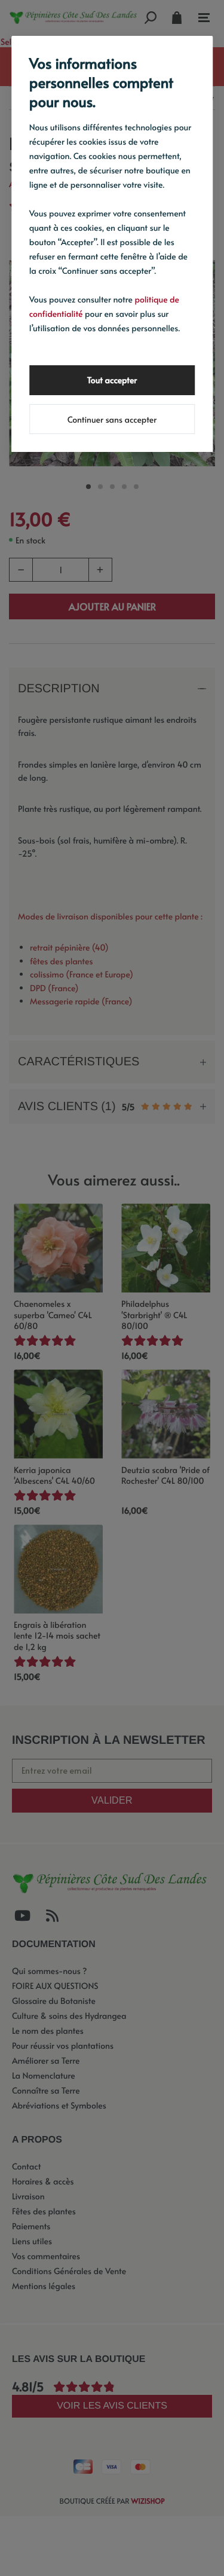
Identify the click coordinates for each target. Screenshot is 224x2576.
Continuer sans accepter (112, 419)
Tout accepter (112, 380)
